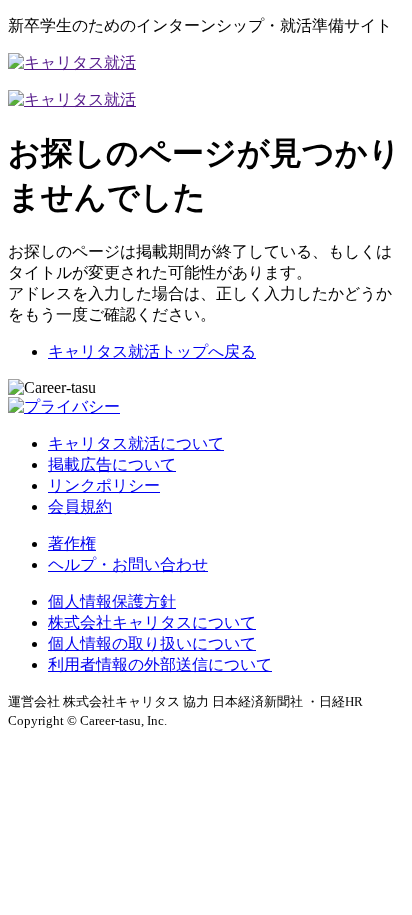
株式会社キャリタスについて (152, 622)
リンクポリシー (104, 485)
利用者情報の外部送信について (160, 664)
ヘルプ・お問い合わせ (128, 564)
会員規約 (80, 506)
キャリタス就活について (136, 443)
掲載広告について (112, 464)
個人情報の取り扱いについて (152, 643)
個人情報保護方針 (112, 601)
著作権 (72, 543)
